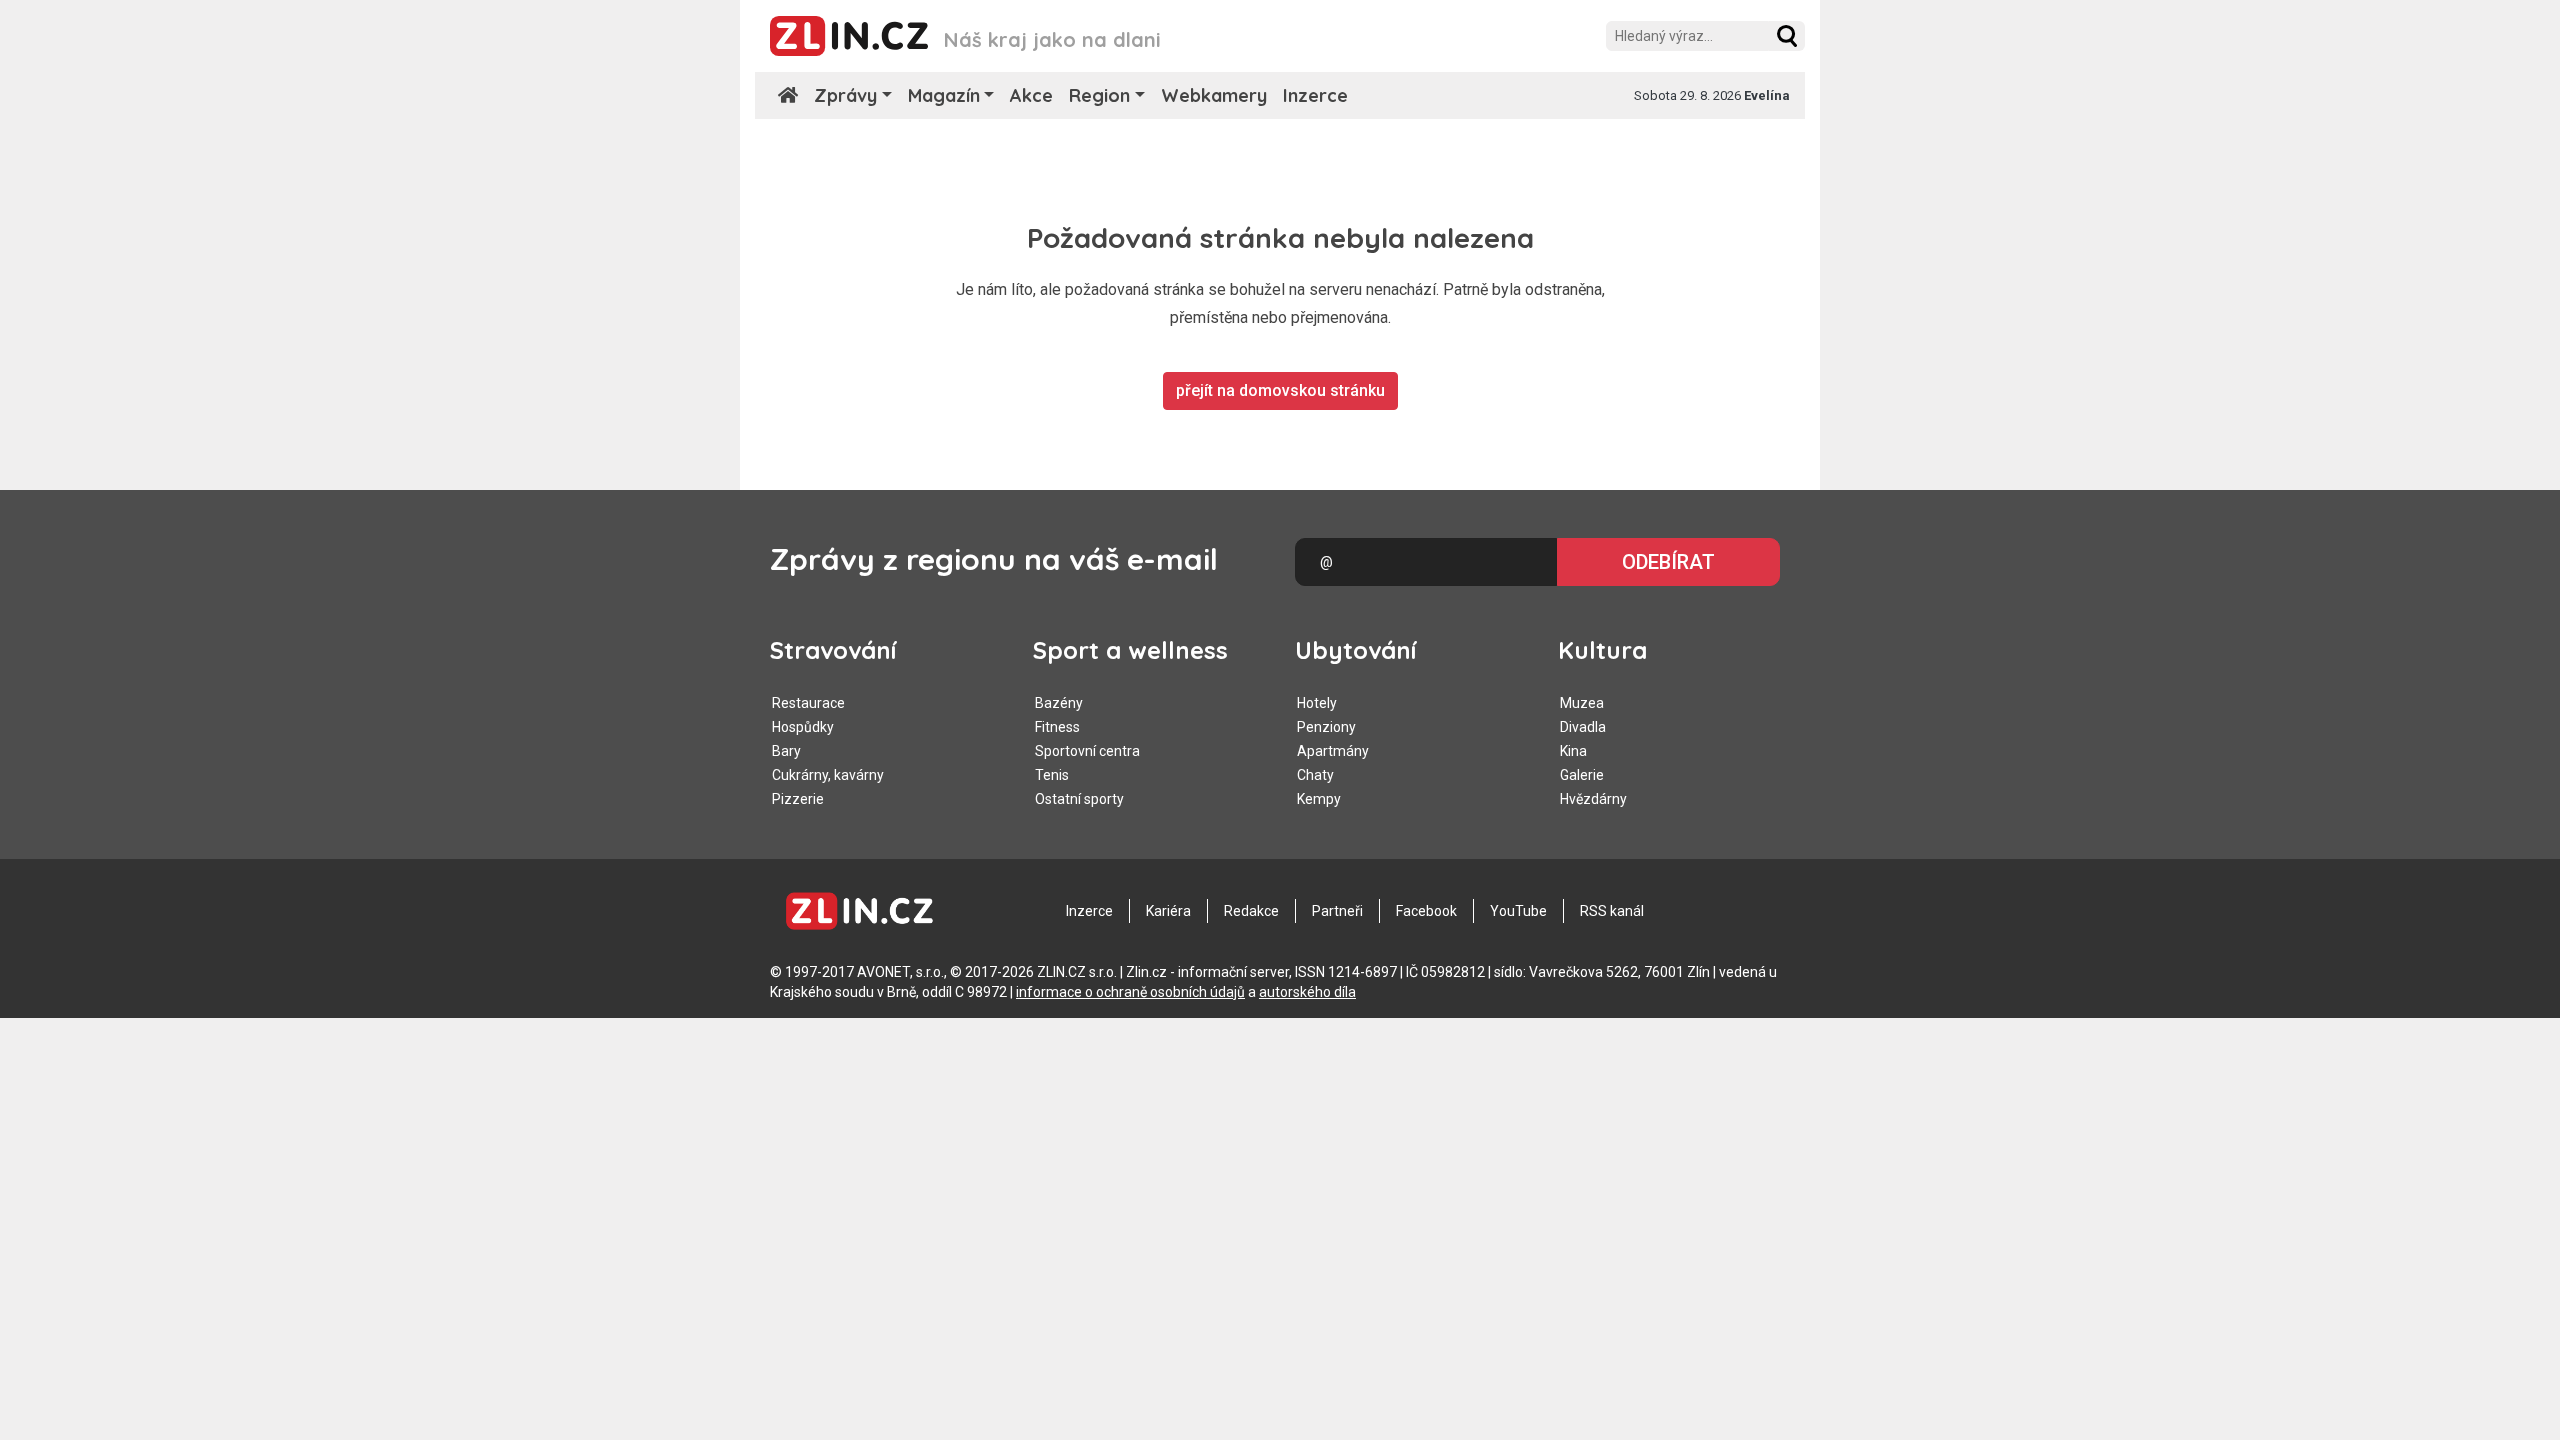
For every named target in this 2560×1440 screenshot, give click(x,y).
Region (1099, 95)
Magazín (944, 95)
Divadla (1583, 727)
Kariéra (1168, 911)
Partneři (1337, 911)
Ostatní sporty (1079, 799)
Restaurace (808, 703)
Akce (1031, 95)
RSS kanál (1612, 911)
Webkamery (1214, 95)
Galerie (1582, 775)
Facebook (1426, 911)
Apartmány (1333, 751)
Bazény (1059, 703)
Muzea (1582, 703)
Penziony (1326, 727)
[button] (1787, 36)
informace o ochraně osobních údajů (1130, 992)
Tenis (1052, 775)
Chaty (1315, 775)
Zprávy (845, 95)
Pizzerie (798, 799)
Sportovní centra (1087, 751)
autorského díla (1307, 992)
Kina (1573, 751)
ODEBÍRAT (1668, 562)
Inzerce (1315, 95)
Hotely (1317, 703)
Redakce (1251, 911)
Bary (786, 751)
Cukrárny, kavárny (828, 775)
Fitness (1057, 727)
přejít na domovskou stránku (1280, 390)
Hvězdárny (1593, 799)
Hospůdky (803, 727)
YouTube (1518, 911)
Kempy (1319, 799)
